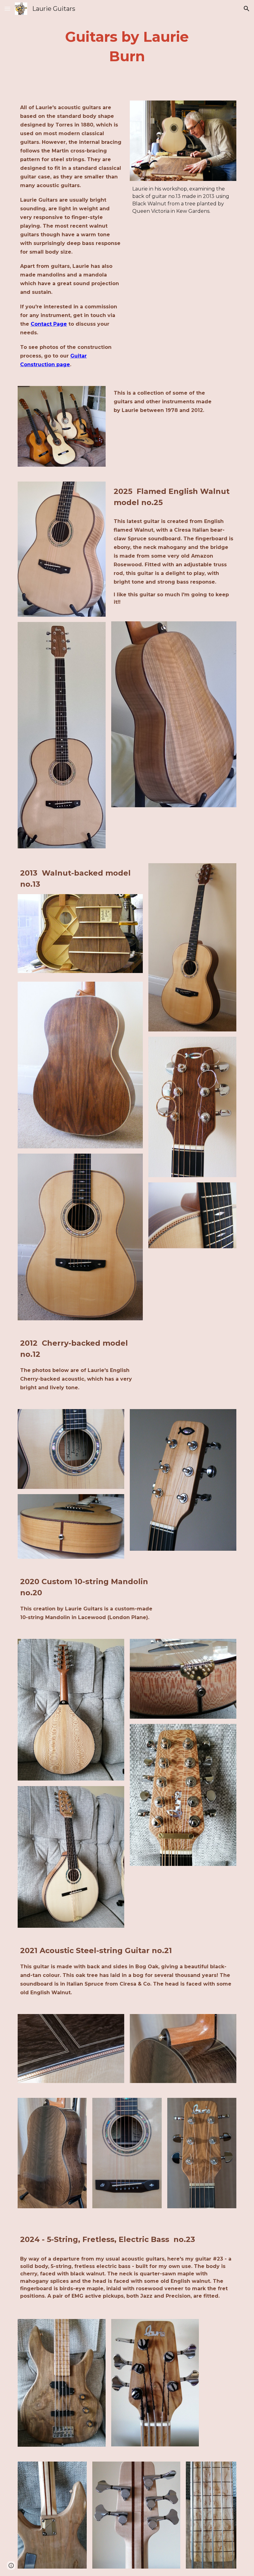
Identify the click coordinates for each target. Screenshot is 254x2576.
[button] (7, 9)
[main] (127, 47)
